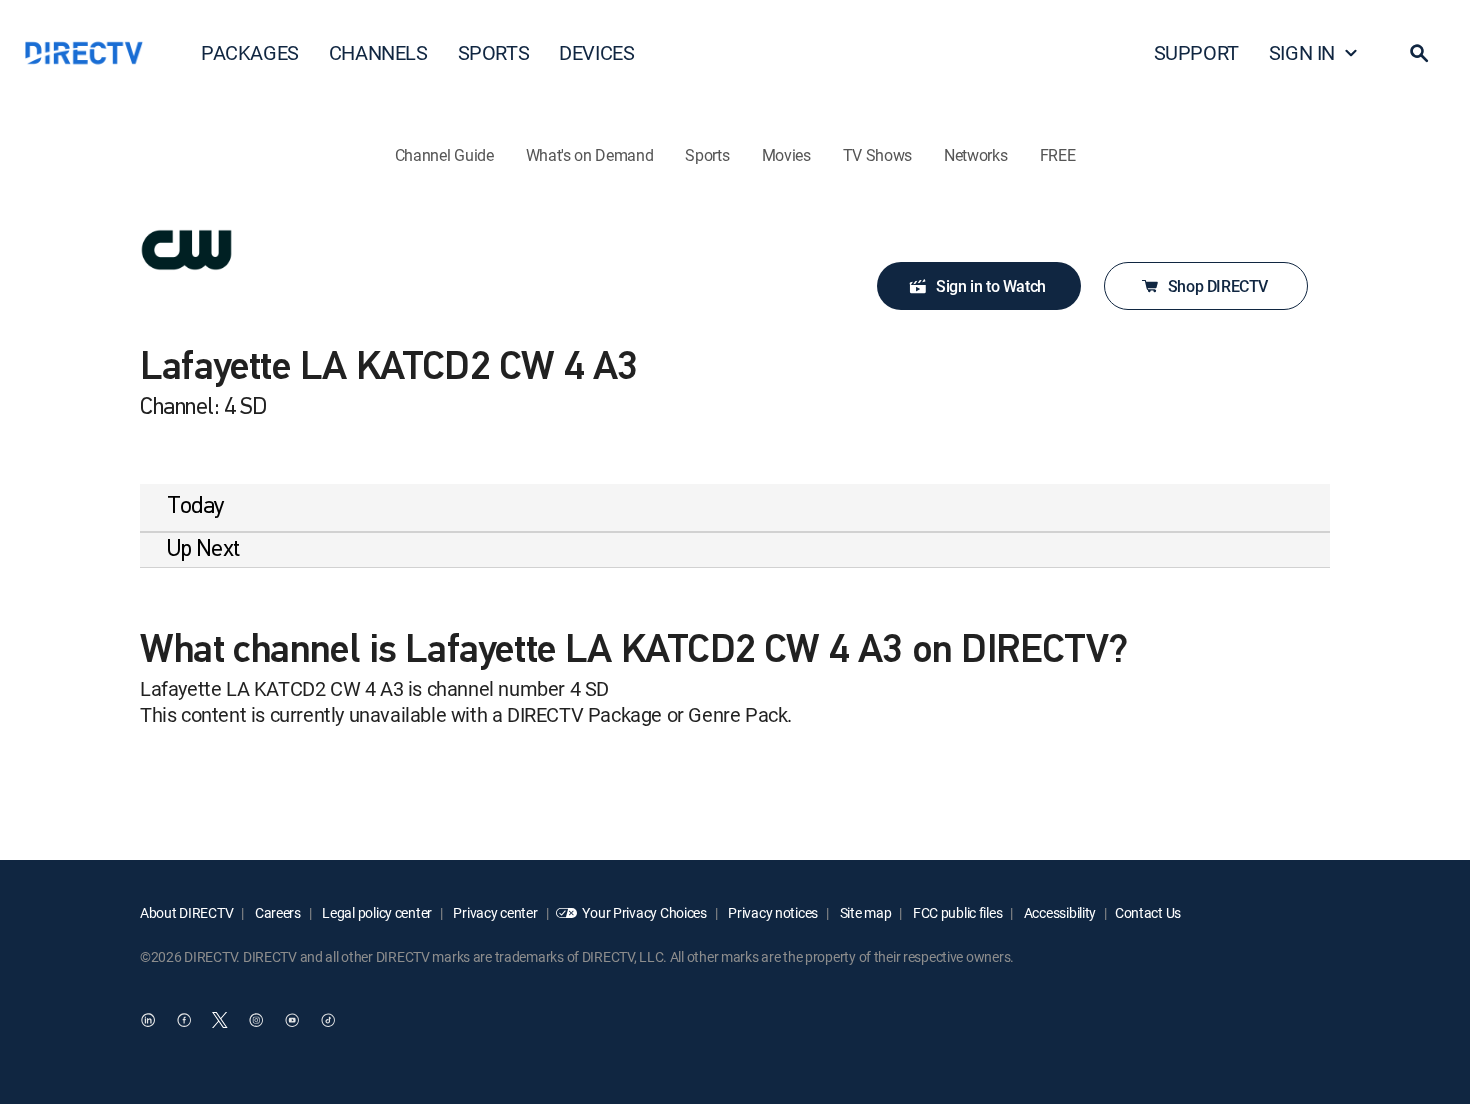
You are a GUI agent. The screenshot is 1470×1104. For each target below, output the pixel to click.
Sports (707, 155)
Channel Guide (444, 155)
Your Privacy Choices (644, 912)
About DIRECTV (186, 912)
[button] (1419, 53)
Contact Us (1148, 912)
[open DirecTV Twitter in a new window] (220, 1021)
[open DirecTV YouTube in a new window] (292, 1021)
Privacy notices (772, 912)
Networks (975, 155)
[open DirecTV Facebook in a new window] (184, 1021)
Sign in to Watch (991, 286)
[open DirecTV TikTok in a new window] (328, 1021)
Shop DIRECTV (1218, 286)
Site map (864, 912)
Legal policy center (376, 912)
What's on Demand (590, 155)
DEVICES (596, 52)
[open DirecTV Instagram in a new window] (256, 1021)
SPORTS (494, 52)
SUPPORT (1196, 52)
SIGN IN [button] (1302, 52)
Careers (276, 912)
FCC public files (956, 912)
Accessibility (1058, 912)
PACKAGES (250, 52)
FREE (1058, 155)
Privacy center (494, 912)
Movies (786, 155)
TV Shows (877, 155)
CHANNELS (378, 52)
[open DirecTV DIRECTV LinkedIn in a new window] (148, 1021)
